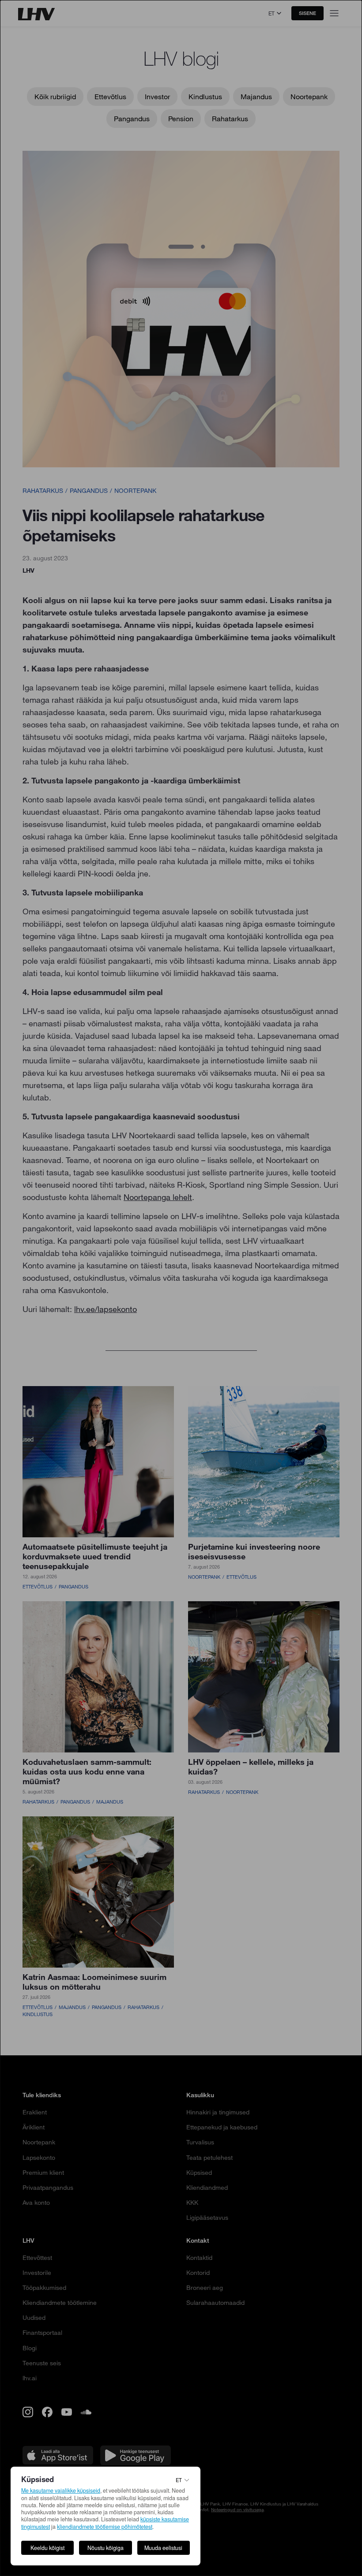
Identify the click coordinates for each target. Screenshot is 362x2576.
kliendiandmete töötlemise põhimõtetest (105, 2527)
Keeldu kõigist (47, 2548)
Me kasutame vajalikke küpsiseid (61, 2490)
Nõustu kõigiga (106, 2548)
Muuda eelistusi (163, 2548)
